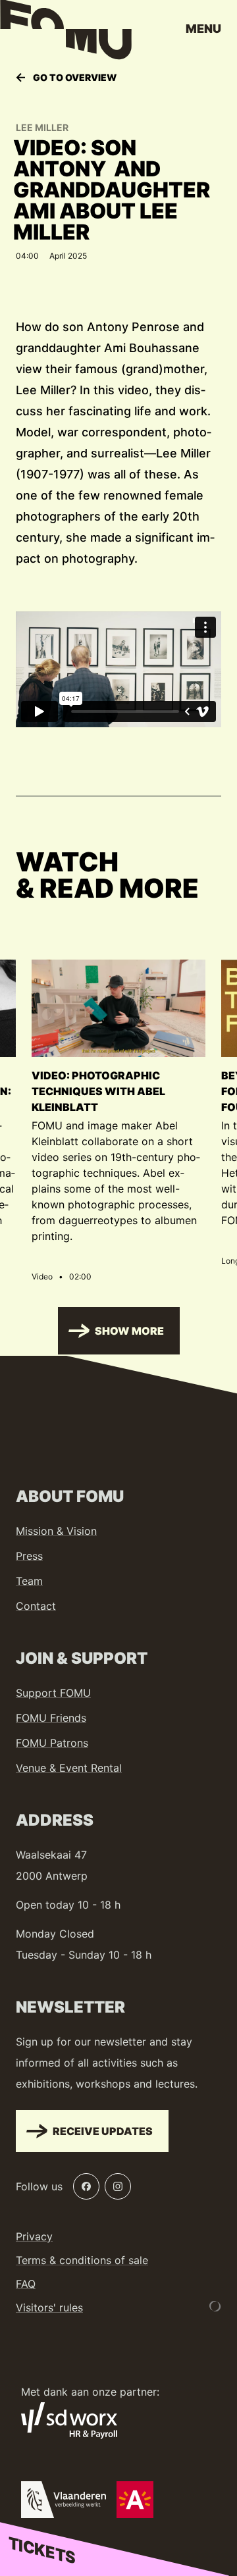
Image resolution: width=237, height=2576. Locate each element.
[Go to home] (66, 33)
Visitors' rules (49, 2307)
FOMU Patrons (52, 1743)
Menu (203, 29)
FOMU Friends (51, 1718)
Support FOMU (53, 1693)
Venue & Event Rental (69, 1768)
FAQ (26, 2284)
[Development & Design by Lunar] (215, 2306)
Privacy (34, 2236)
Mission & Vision (56, 1531)
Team (29, 1581)
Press (29, 1556)
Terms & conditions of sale (82, 2260)
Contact (36, 1606)
